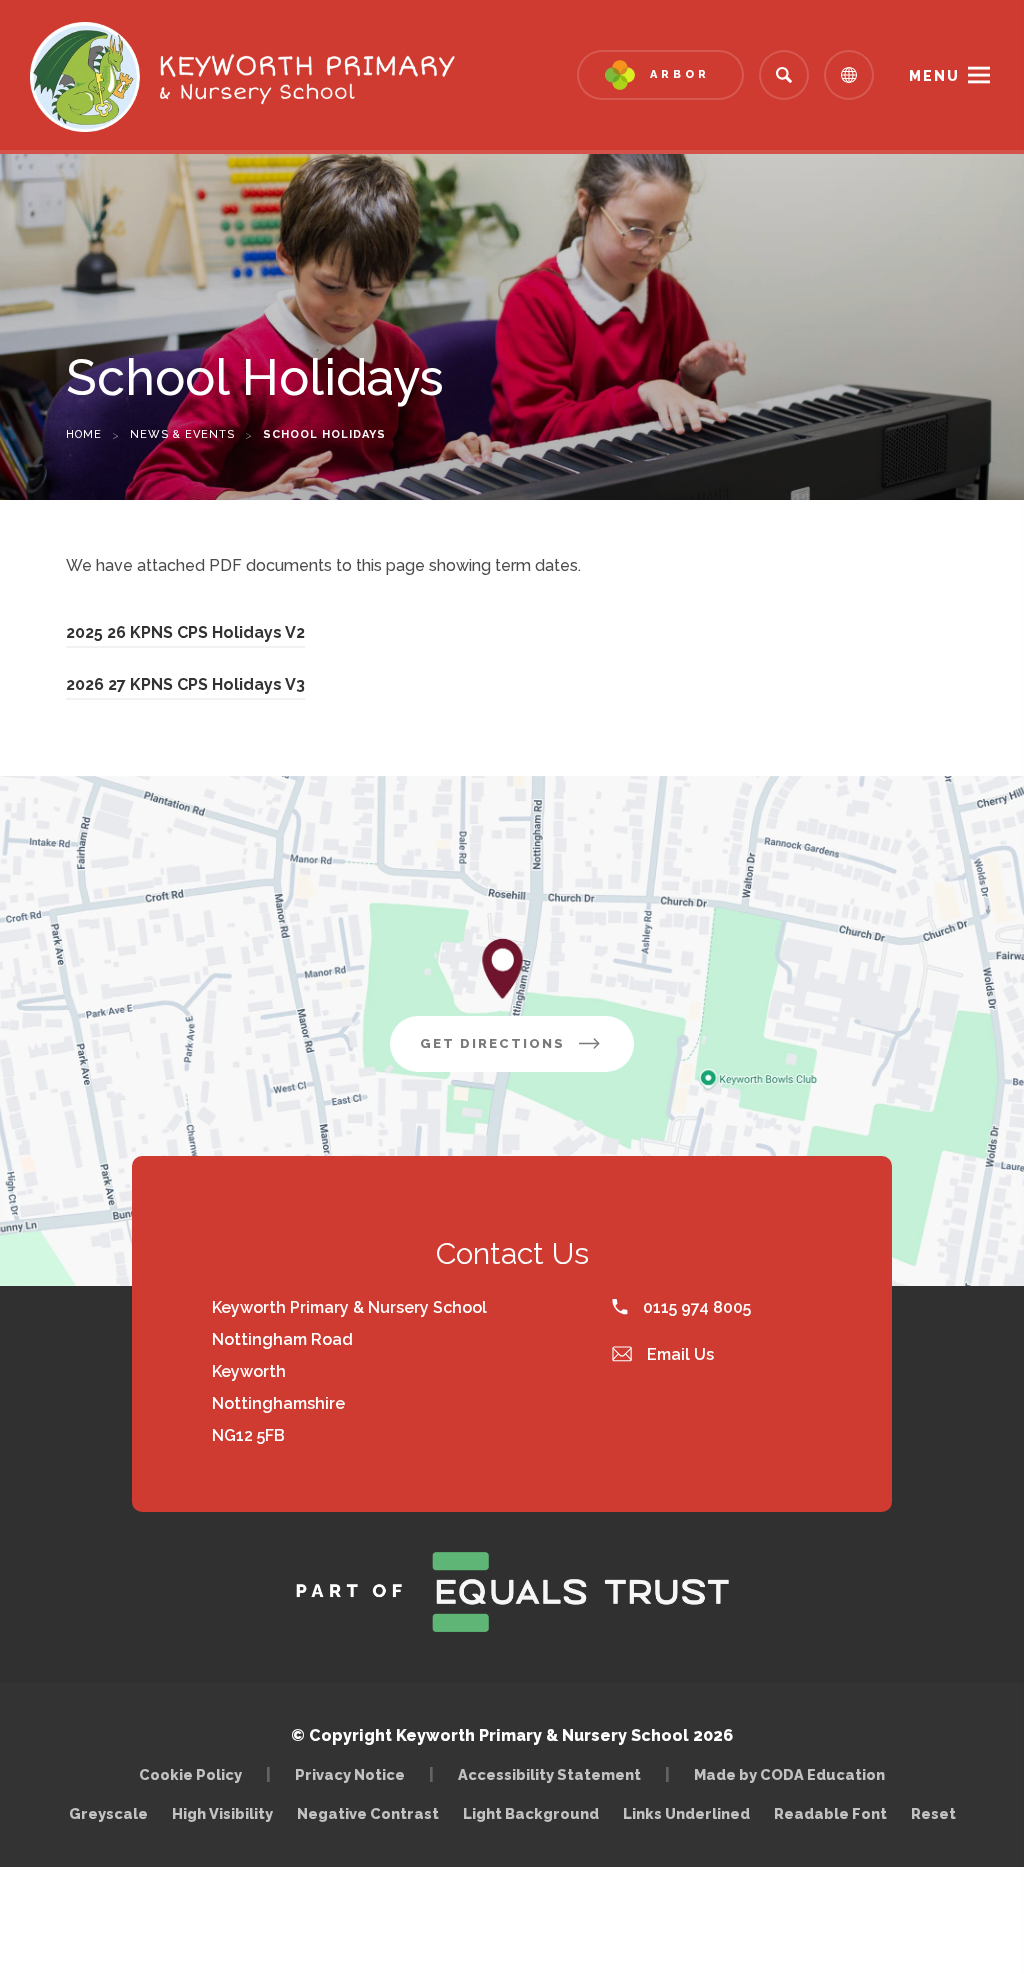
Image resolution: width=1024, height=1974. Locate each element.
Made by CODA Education (794, 1774)
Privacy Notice (350, 1774)
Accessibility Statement (549, 1774)
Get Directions (527, 1053)
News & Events (182, 434)
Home (84, 434)
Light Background (531, 1813)
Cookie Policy (190, 1774)
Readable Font (830, 1813)
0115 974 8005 (695, 1307)
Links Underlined (686, 1813)
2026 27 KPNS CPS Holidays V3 (185, 687)
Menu (934, 76)
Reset (933, 1813)
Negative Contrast (368, 1813)
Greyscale (108, 1813)
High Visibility (222, 1813)
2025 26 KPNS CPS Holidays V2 (185, 635)
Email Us (678, 1354)
